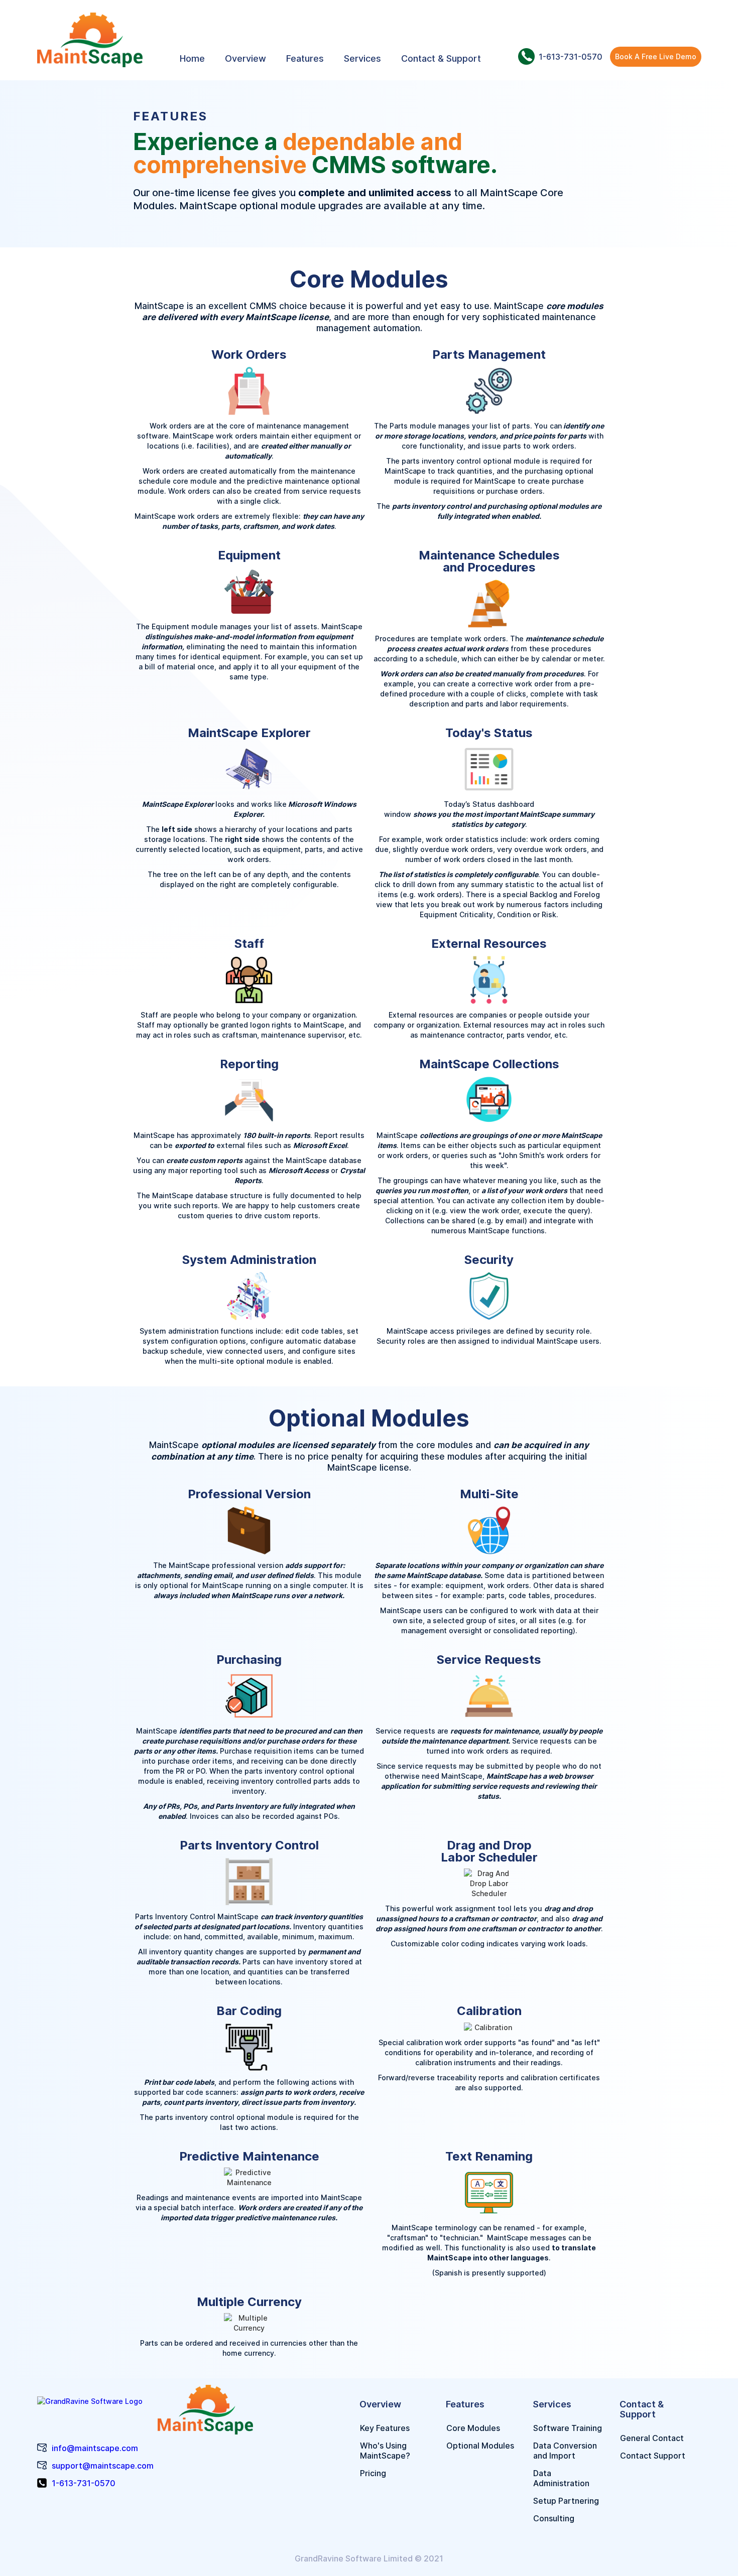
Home (192, 58)
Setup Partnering (566, 2501)
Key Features (385, 2428)
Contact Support (653, 2456)
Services (362, 58)
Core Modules (473, 2428)
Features (305, 58)
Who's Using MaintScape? (385, 2451)
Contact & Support (441, 58)
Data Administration (561, 2478)
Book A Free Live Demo (656, 56)
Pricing (373, 2473)
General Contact (652, 2438)
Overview (245, 58)
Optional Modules (480, 2446)
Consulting (554, 2518)
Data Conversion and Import (565, 2451)
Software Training (568, 2428)
